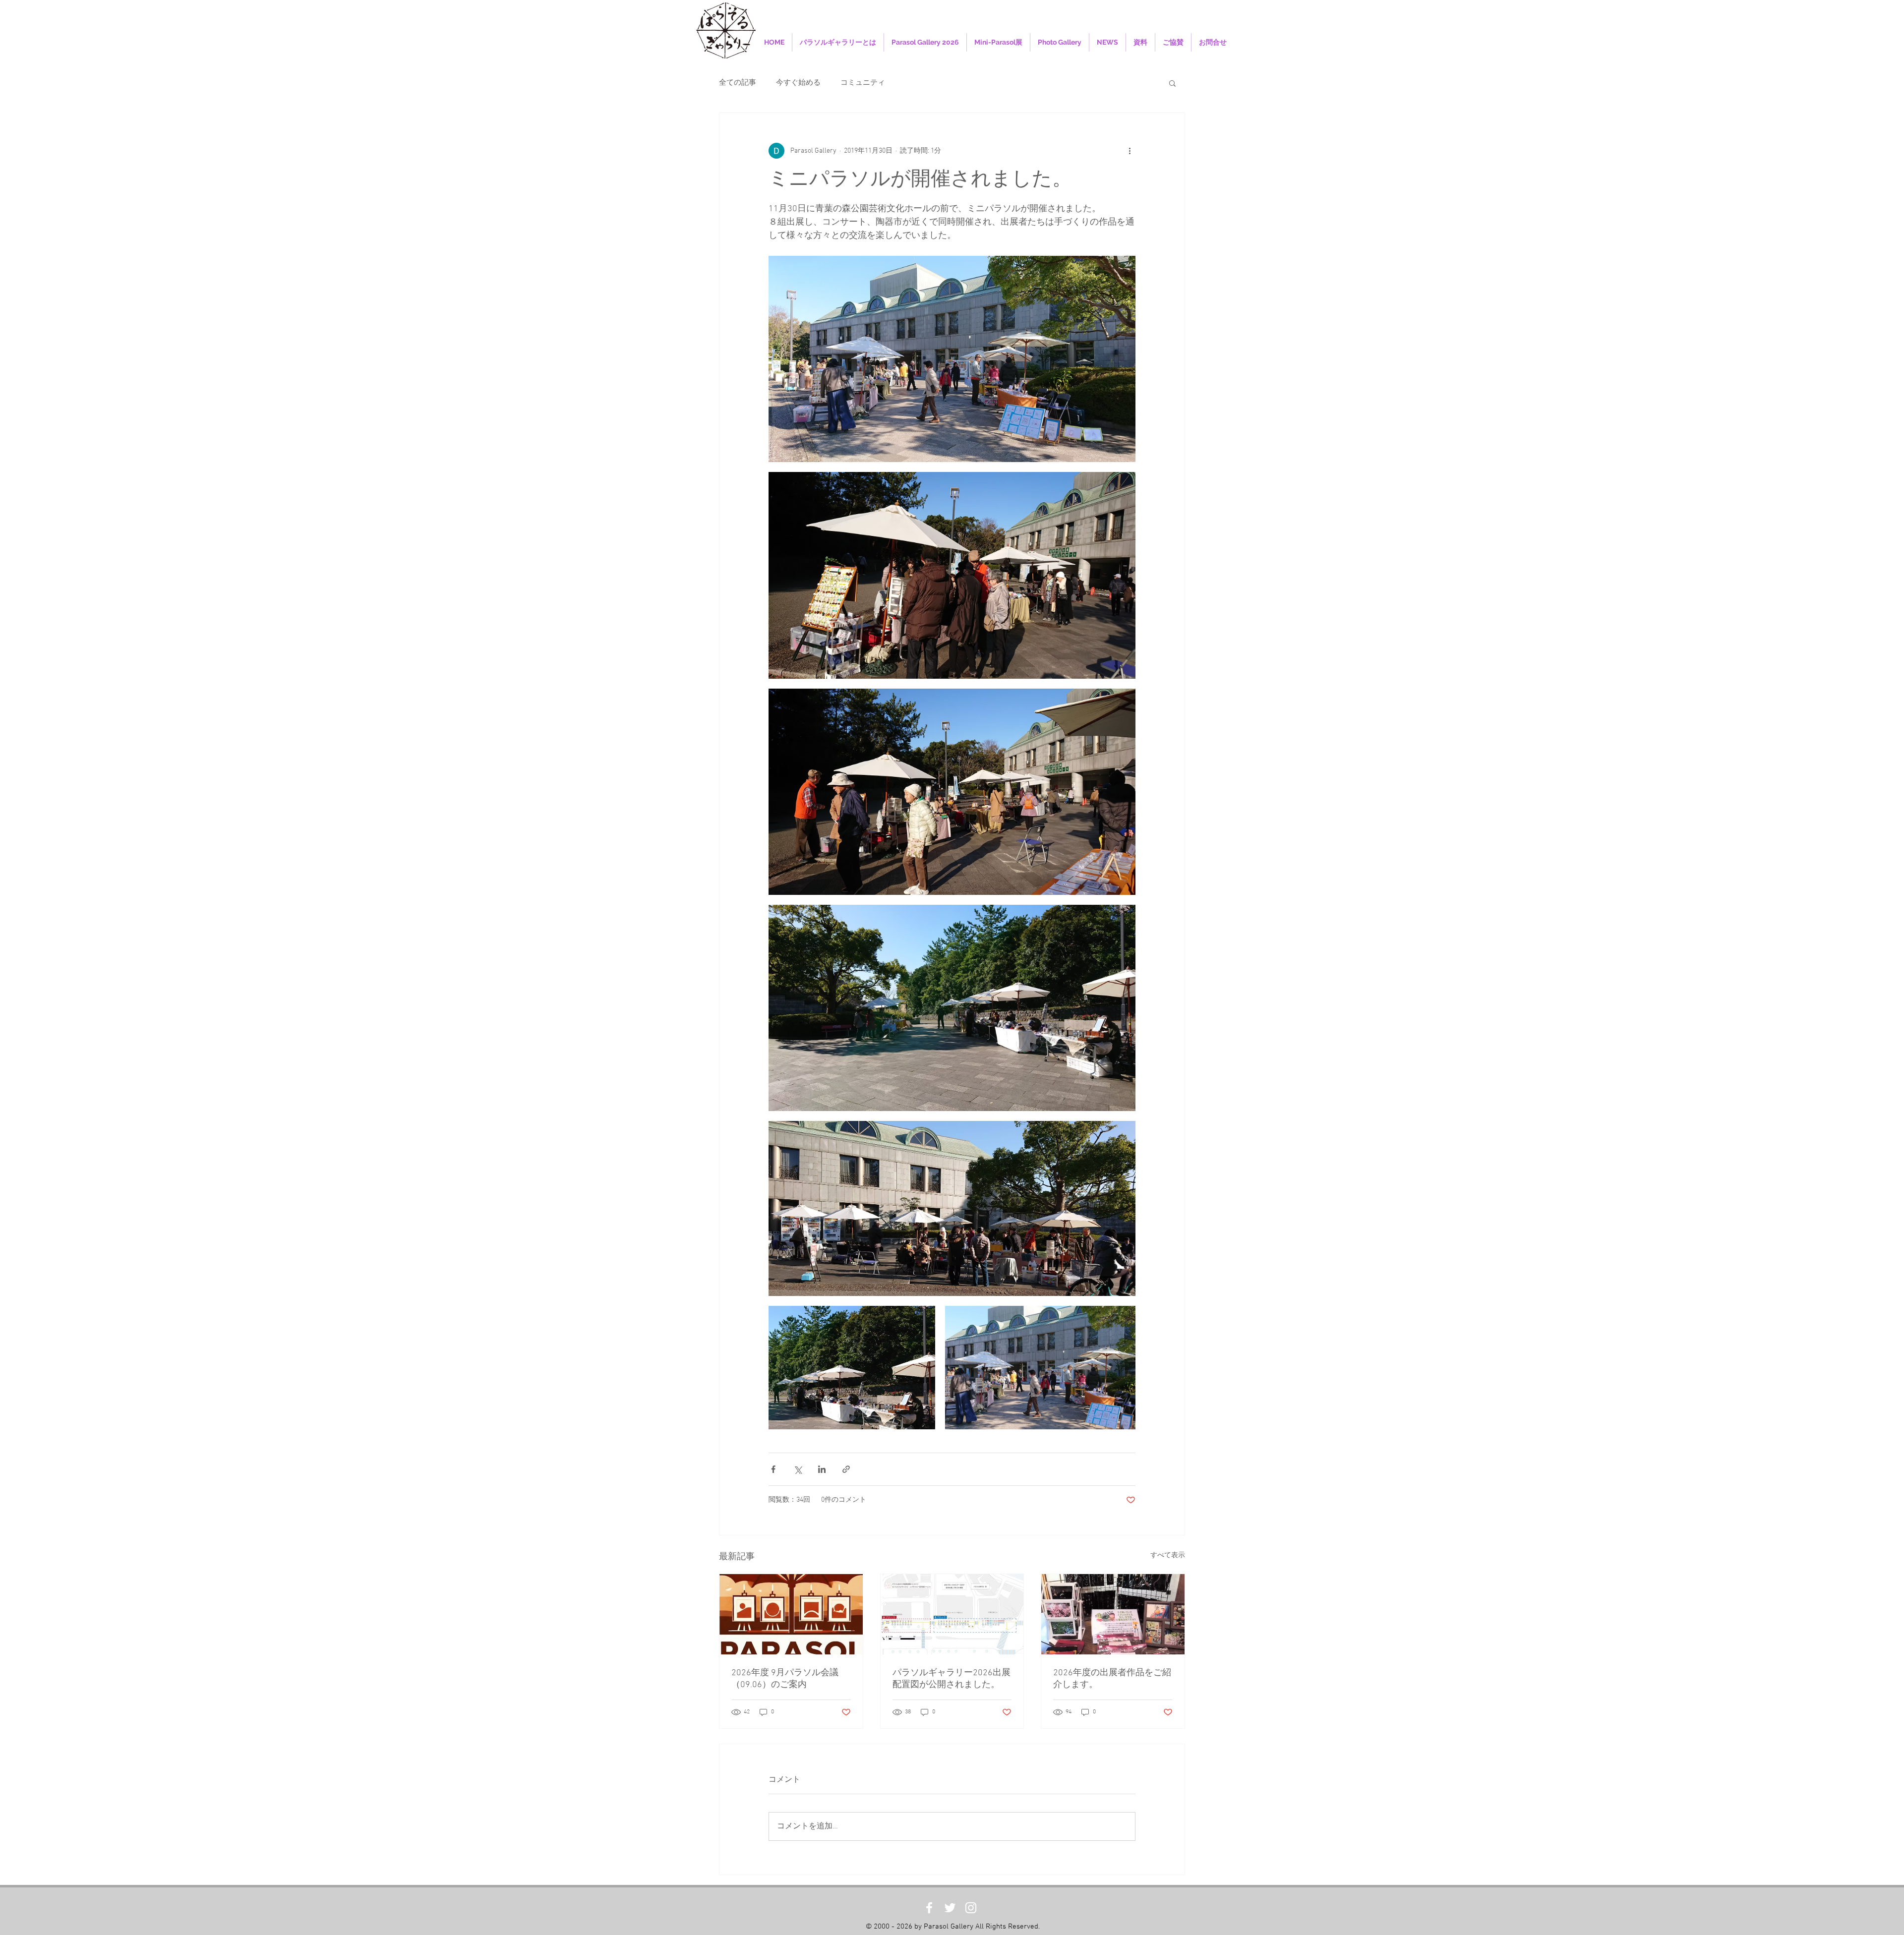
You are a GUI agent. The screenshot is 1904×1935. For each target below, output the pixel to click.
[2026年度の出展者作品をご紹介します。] (1113, 1614)
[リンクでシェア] (846, 1469)
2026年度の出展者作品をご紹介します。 (1112, 1679)
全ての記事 (738, 83)
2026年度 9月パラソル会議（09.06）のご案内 (785, 1679)
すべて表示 (1168, 1555)
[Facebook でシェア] (773, 1469)
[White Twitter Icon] (950, 1908)
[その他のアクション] (1130, 151)
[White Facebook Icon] (929, 1908)
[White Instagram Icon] (971, 1908)
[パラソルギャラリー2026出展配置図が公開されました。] (952, 1614)
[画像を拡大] (952, 359)
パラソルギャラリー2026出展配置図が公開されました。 (952, 1679)
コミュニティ (863, 83)
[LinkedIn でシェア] (822, 1469)
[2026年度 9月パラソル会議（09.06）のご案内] (791, 1614)
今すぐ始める (798, 83)
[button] (1172, 83)
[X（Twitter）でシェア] (798, 1469)
